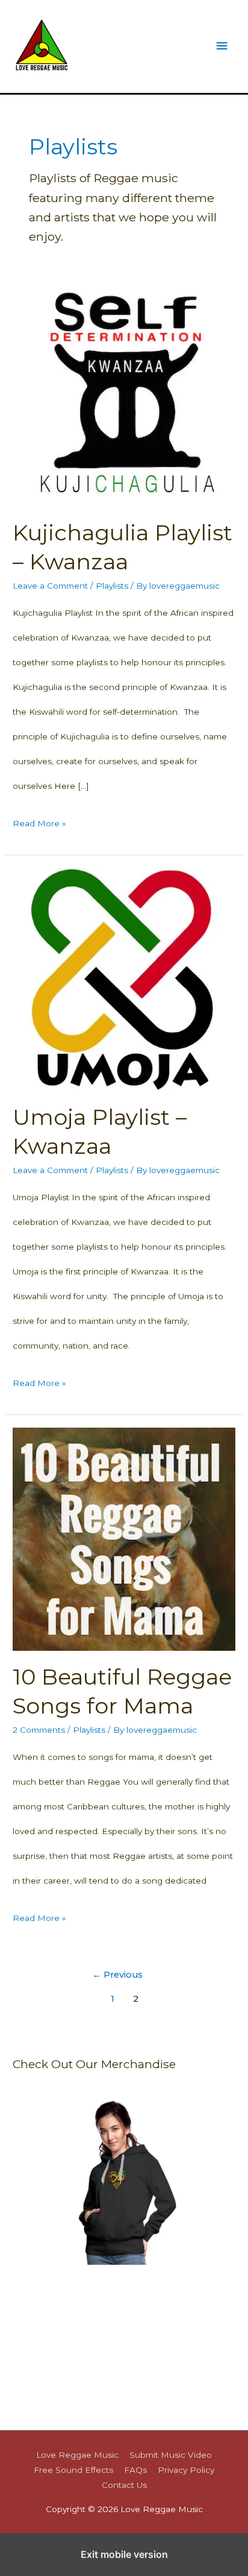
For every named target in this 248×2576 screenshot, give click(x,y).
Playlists (112, 586)
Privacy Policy (186, 2470)
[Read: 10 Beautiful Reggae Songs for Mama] (124, 1538)
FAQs (135, 2470)
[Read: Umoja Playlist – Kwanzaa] (124, 978)
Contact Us (124, 2485)
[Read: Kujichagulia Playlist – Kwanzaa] (124, 394)
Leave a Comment (50, 586)
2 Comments (39, 1730)
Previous (117, 1975)
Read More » (39, 827)
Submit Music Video (171, 2455)
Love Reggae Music (77, 2455)
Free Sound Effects (73, 2470)
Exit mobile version (124, 2554)
